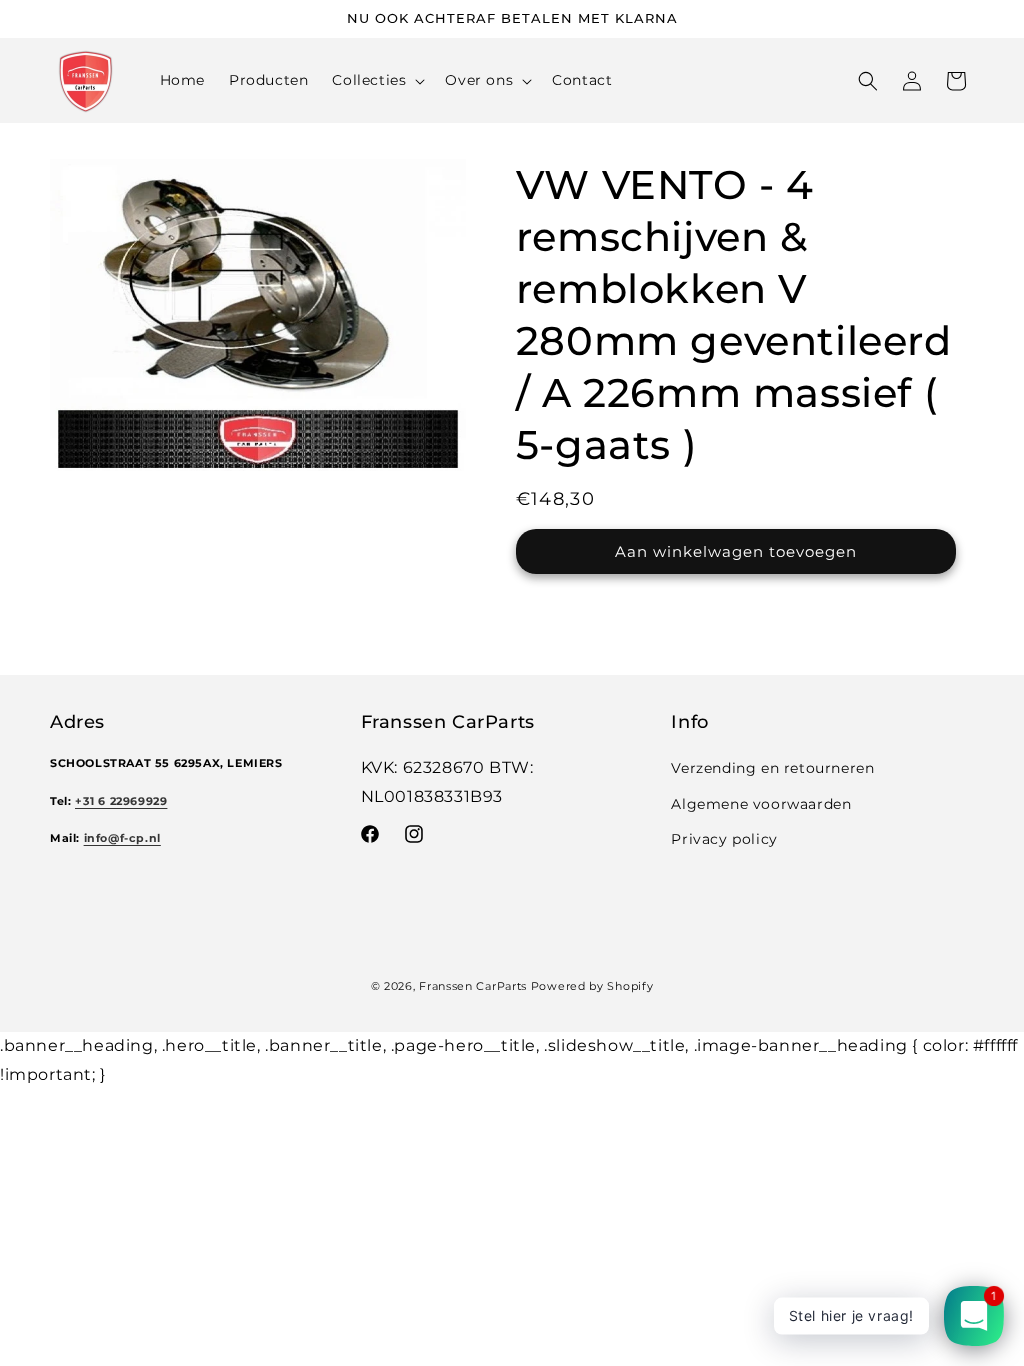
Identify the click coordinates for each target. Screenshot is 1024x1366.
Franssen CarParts (473, 986)
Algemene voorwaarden (761, 804)
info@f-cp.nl (122, 838)
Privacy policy (724, 839)
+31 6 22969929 (121, 801)
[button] (376, 80)
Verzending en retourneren (772, 768)
